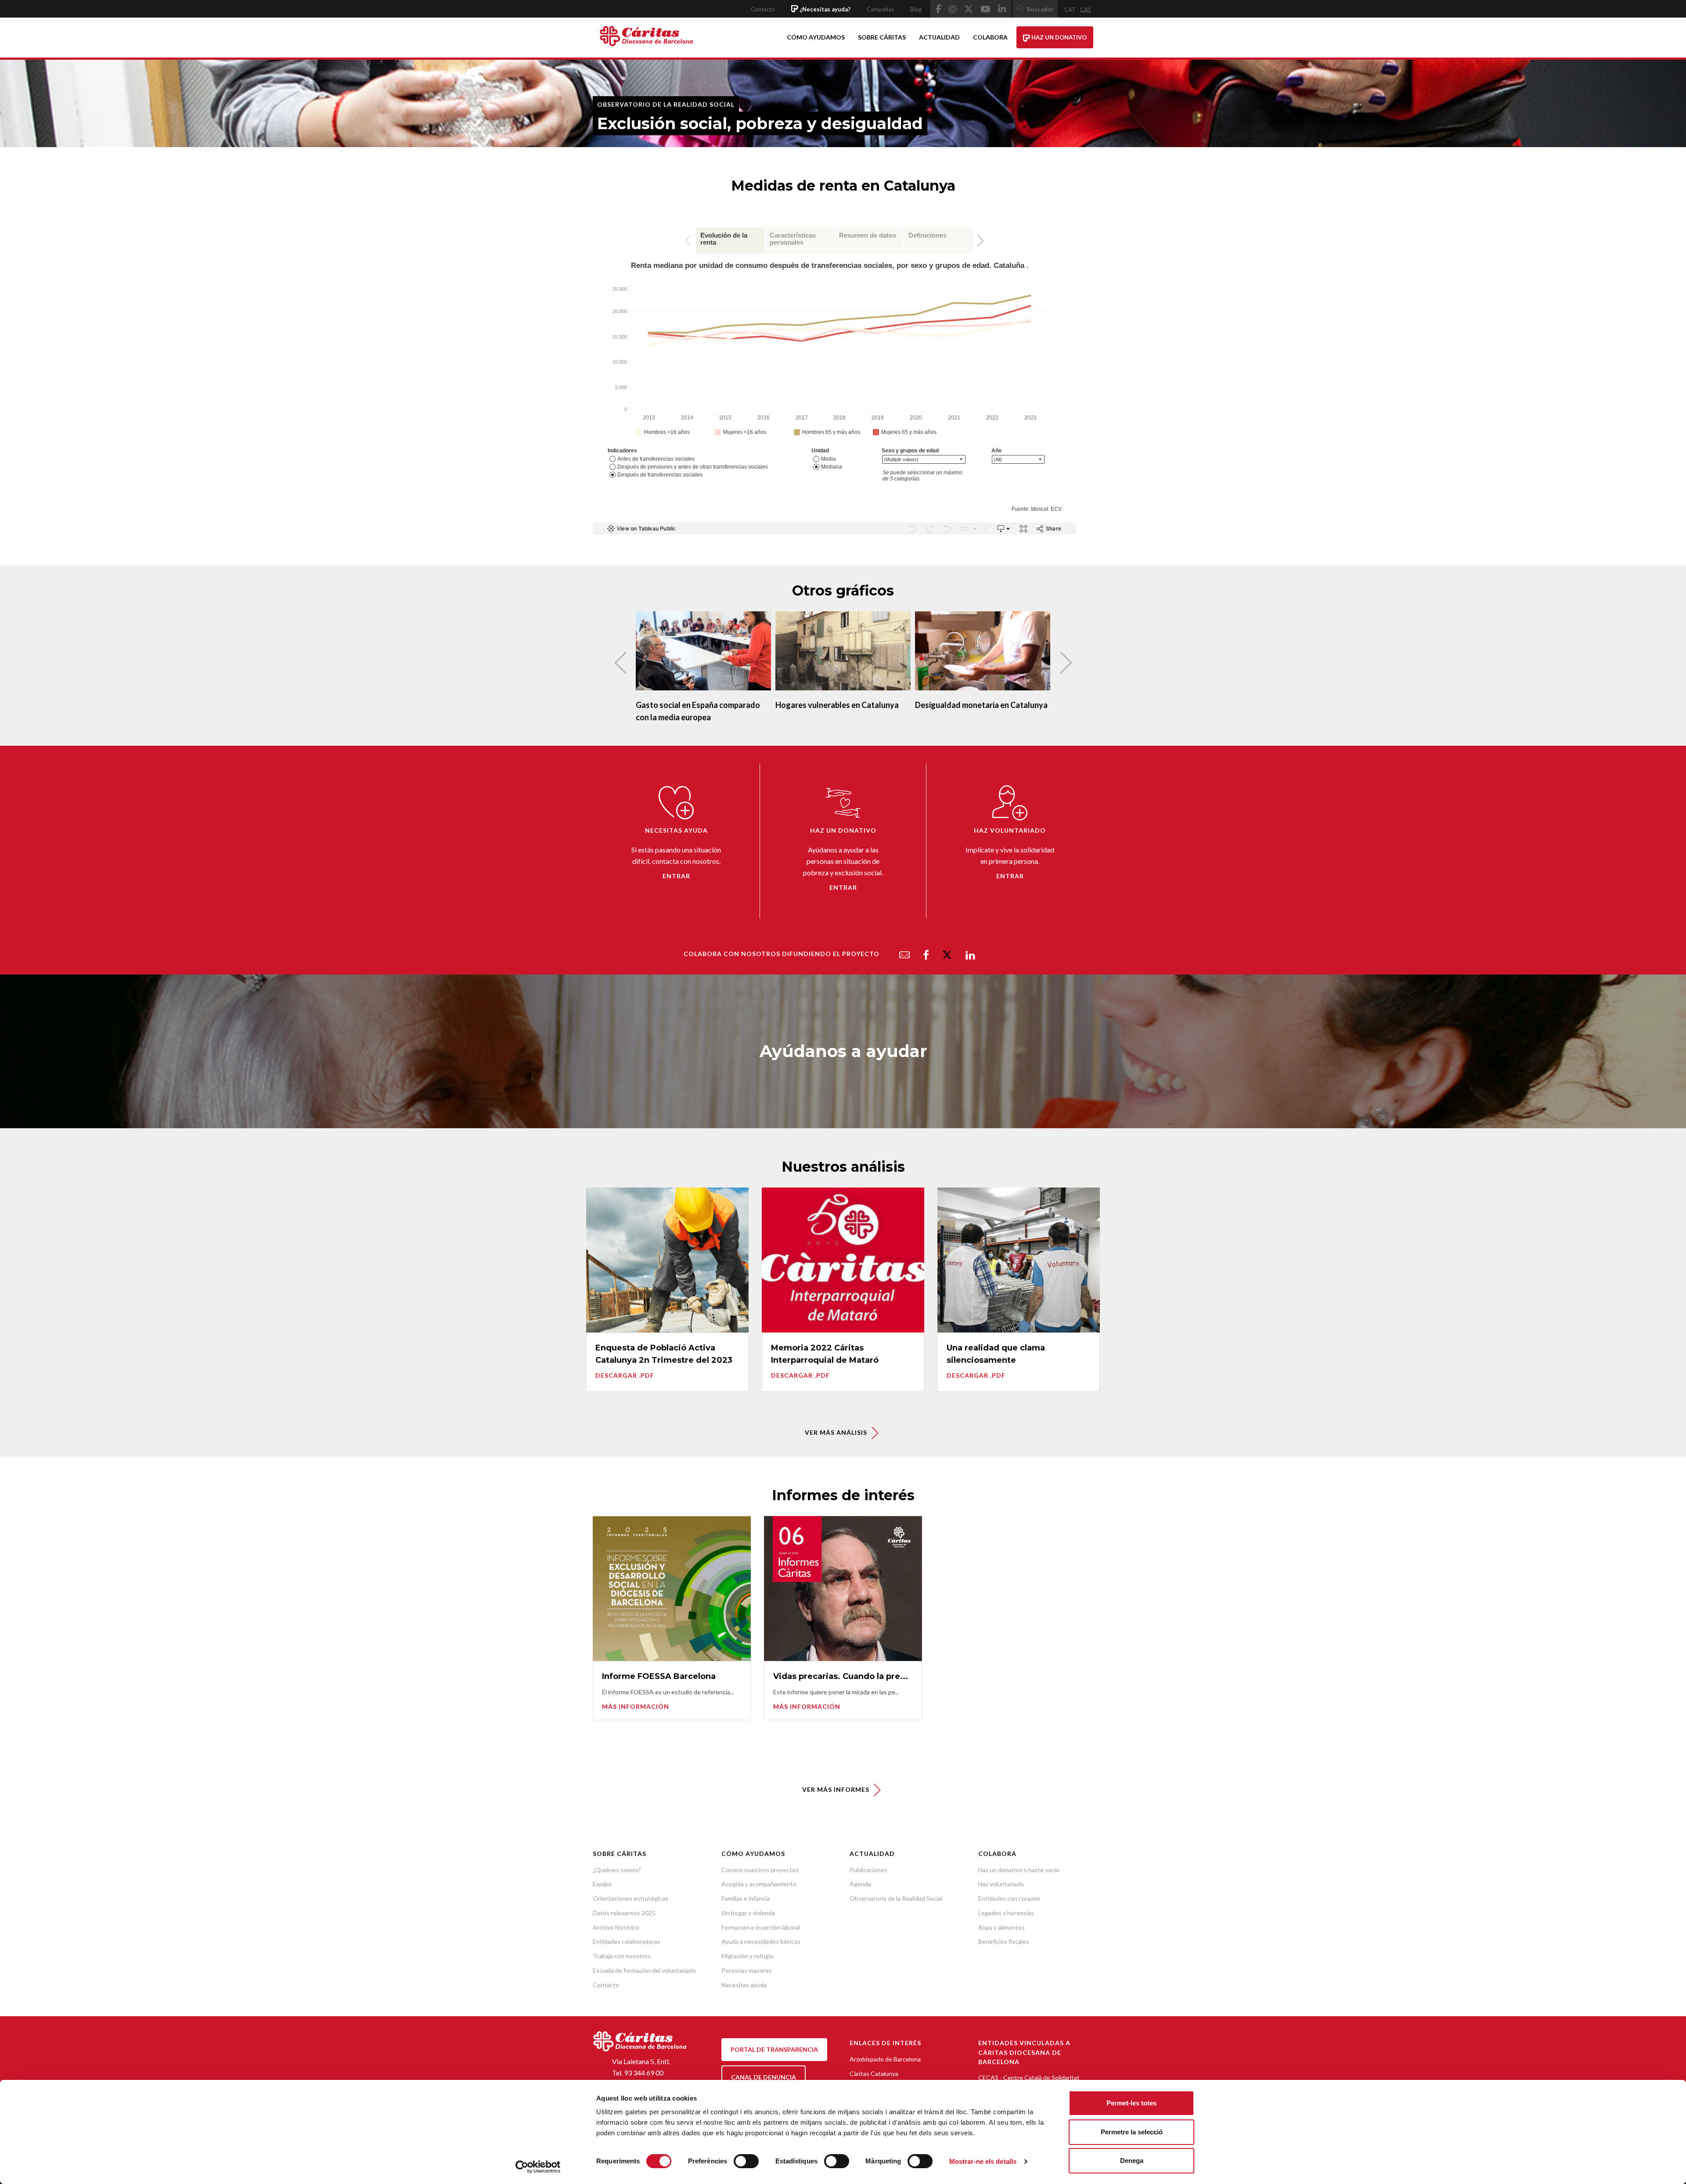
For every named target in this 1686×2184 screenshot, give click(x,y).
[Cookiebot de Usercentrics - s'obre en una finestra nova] (538, 2167)
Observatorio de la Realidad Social (896, 1898)
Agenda (860, 1884)
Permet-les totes (1131, 2103)
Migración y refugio (748, 1956)
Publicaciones (868, 1870)
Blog (916, 9)
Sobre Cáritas (882, 37)
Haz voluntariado (1001, 1884)
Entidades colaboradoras (627, 1941)
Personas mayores (747, 1970)
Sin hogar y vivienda (748, 1913)
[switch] (746, 2161)
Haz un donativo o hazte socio (1019, 1870)
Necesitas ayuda (744, 1985)
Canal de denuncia (764, 2077)
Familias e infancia (746, 1898)
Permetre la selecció (1132, 2132)
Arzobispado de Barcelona (885, 2059)
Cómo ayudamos (816, 37)
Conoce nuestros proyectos (760, 1870)
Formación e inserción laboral (761, 1927)
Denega (1132, 2161)
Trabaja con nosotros (622, 1956)
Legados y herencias (1006, 1913)
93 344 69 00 (644, 2073)
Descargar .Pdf (625, 1375)
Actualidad (939, 37)
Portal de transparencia (774, 2049)
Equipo (602, 1884)
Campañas (880, 9)
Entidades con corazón (1009, 1898)
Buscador (1040, 9)
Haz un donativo (1058, 37)
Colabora (990, 37)
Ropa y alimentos (1002, 1927)
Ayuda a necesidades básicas (761, 1941)
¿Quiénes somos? (617, 1870)
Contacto (763, 9)
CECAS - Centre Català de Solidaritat (1029, 2078)
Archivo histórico (616, 1927)
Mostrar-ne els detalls (983, 2161)
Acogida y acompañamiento (759, 1884)
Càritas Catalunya (874, 2074)
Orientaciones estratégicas (630, 1898)
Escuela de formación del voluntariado (644, 1970)
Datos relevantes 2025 (624, 1913)
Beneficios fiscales (1004, 1941)
